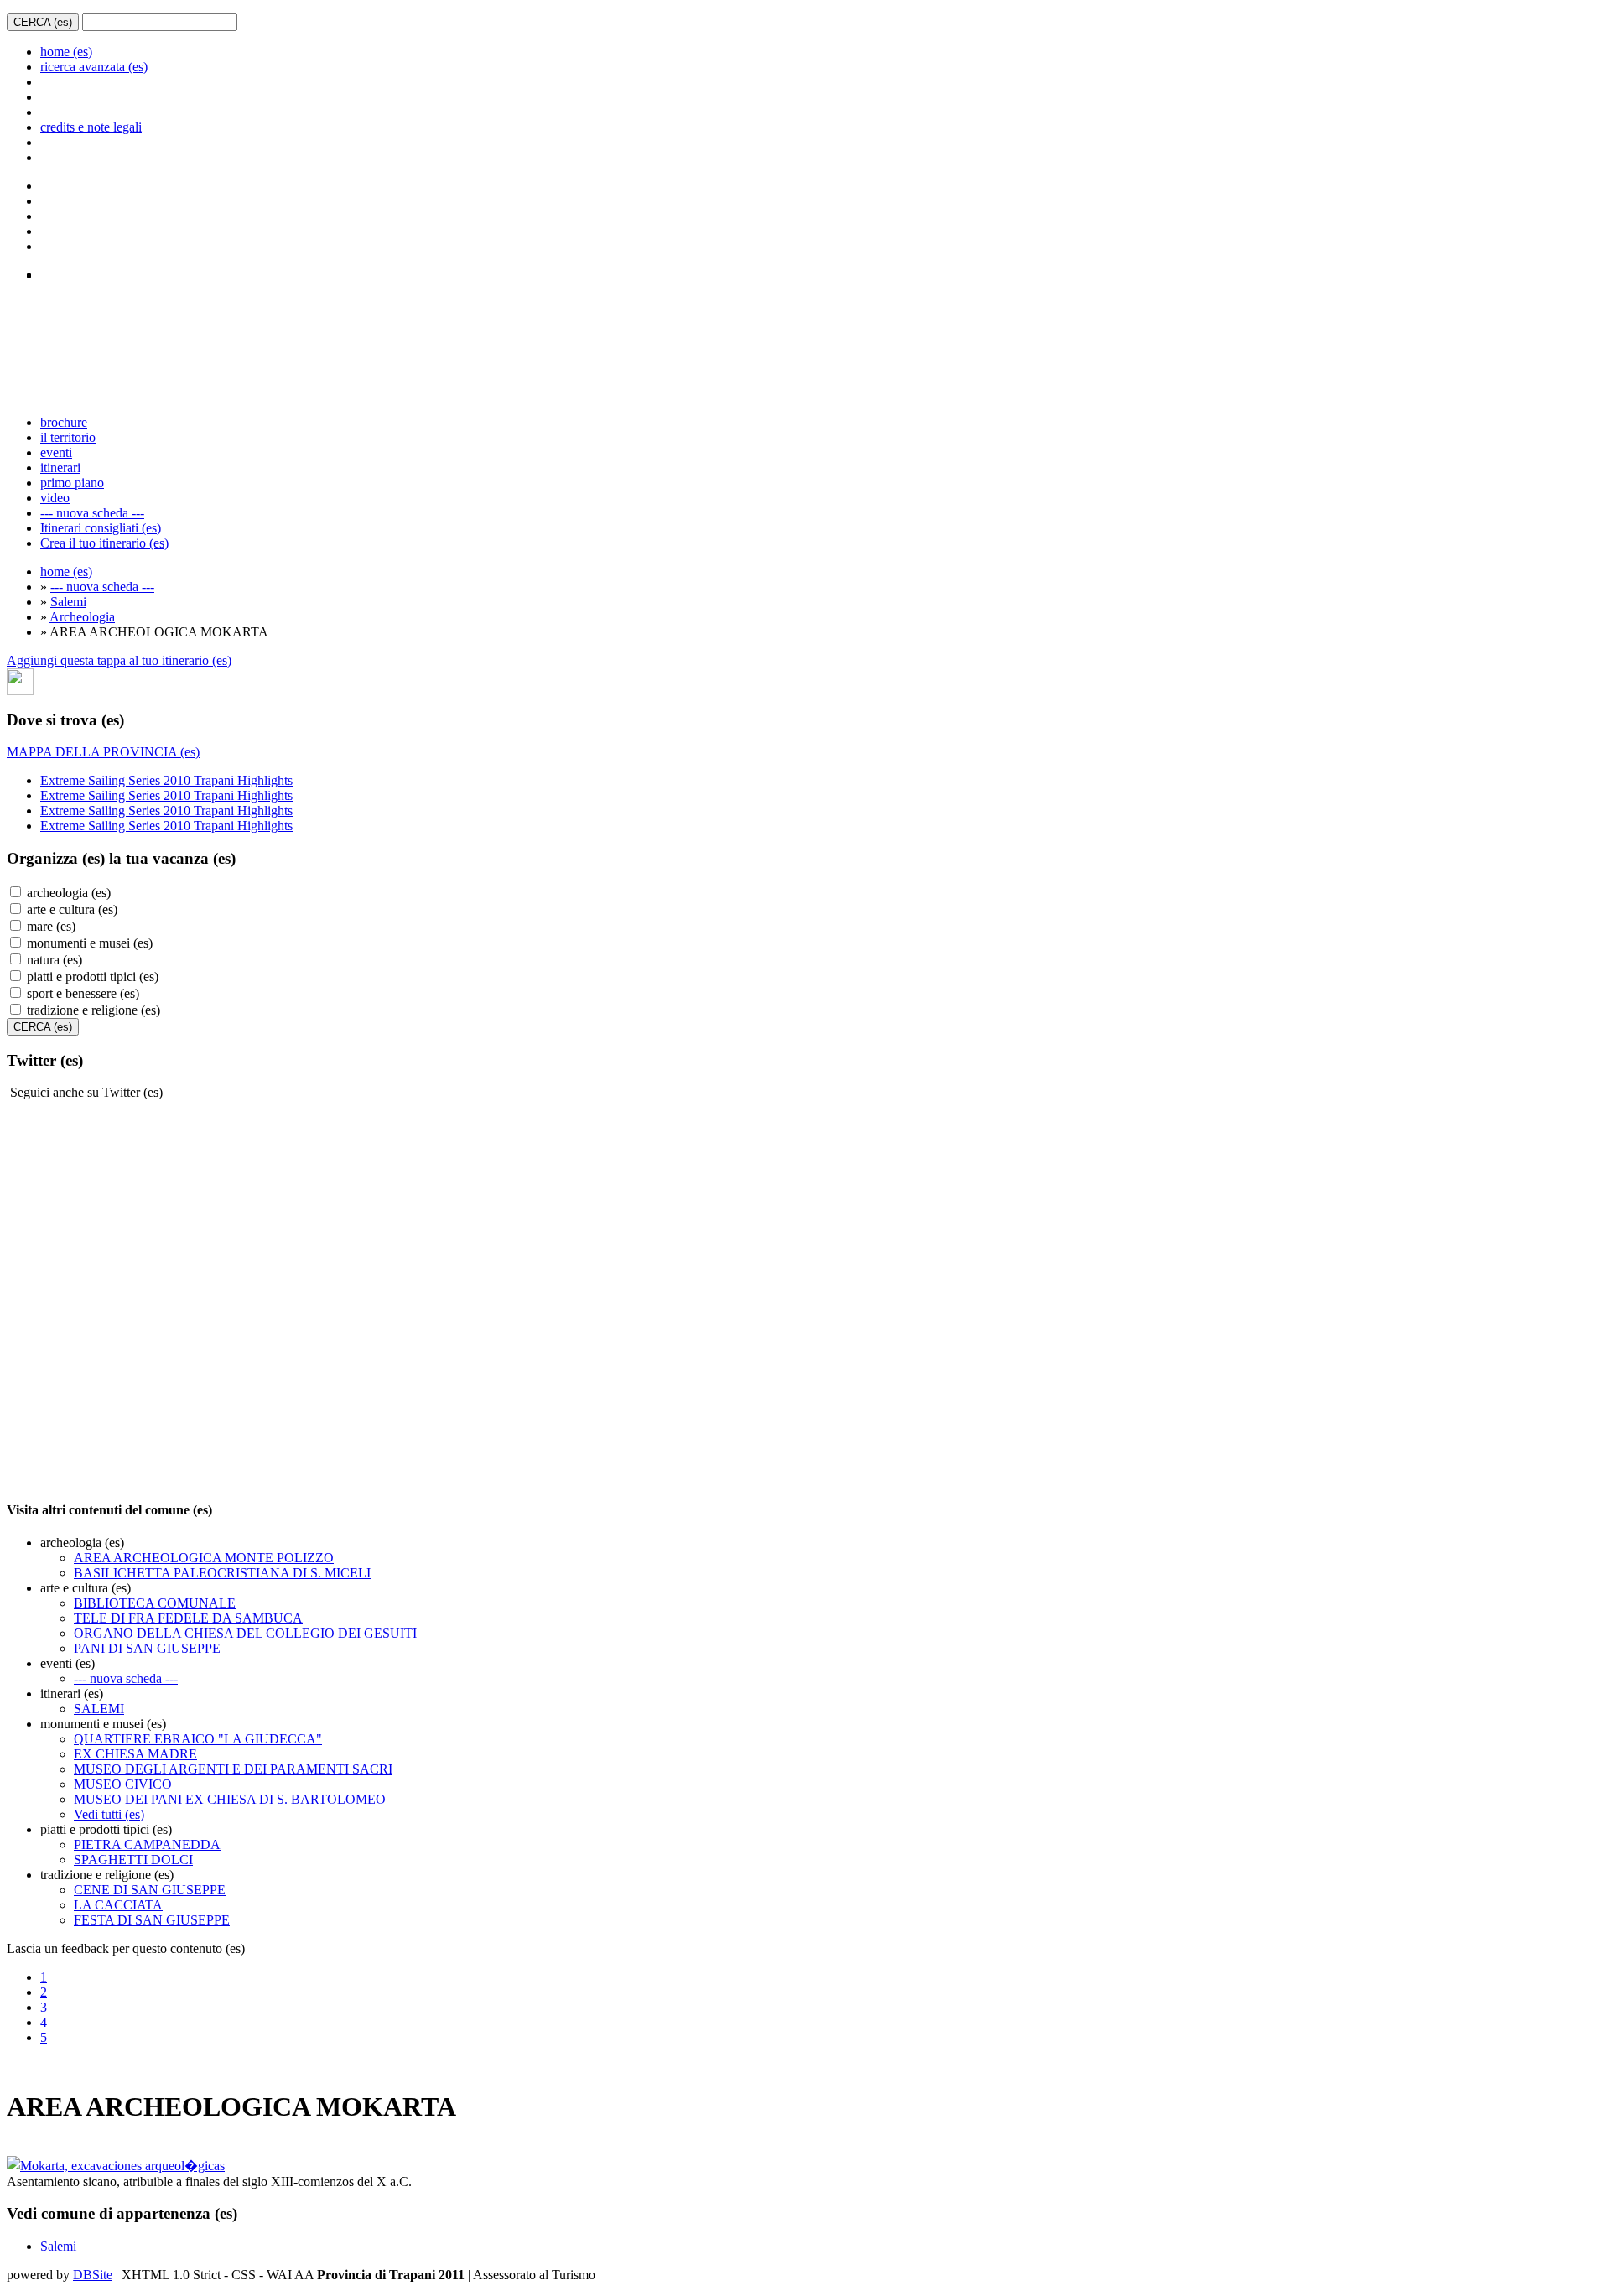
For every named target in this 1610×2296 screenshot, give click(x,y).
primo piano (72, 483)
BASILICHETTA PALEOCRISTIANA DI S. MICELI (222, 1573)
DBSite (93, 2275)
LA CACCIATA (118, 1905)
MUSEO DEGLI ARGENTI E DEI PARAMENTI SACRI (233, 1769)
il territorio (68, 437)
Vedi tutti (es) (109, 1814)
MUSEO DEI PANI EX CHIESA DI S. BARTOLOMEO (230, 1799)
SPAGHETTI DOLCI (133, 1860)
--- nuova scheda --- (92, 513)
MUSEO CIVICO (123, 1784)
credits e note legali (91, 127)
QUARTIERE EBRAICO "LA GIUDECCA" (198, 1739)
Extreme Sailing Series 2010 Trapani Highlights (166, 780)
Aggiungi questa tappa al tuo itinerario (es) (119, 660)
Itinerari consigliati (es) (101, 528)
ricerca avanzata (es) (94, 67)
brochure (64, 422)
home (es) (66, 52)
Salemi (68, 602)
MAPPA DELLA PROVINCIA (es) (103, 752)
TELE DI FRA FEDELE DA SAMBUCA (188, 1618)
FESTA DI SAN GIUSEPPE (152, 1920)
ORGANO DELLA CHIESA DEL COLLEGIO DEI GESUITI (245, 1633)
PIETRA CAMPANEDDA (147, 1844)
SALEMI (99, 1709)
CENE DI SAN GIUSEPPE (150, 1890)
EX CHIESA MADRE (135, 1754)
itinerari (60, 468)
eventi (56, 452)
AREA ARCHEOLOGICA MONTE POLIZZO (204, 1558)
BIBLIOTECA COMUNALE (155, 1603)
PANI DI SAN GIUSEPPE (147, 1648)
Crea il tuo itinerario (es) (104, 543)
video (55, 498)
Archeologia (82, 617)
